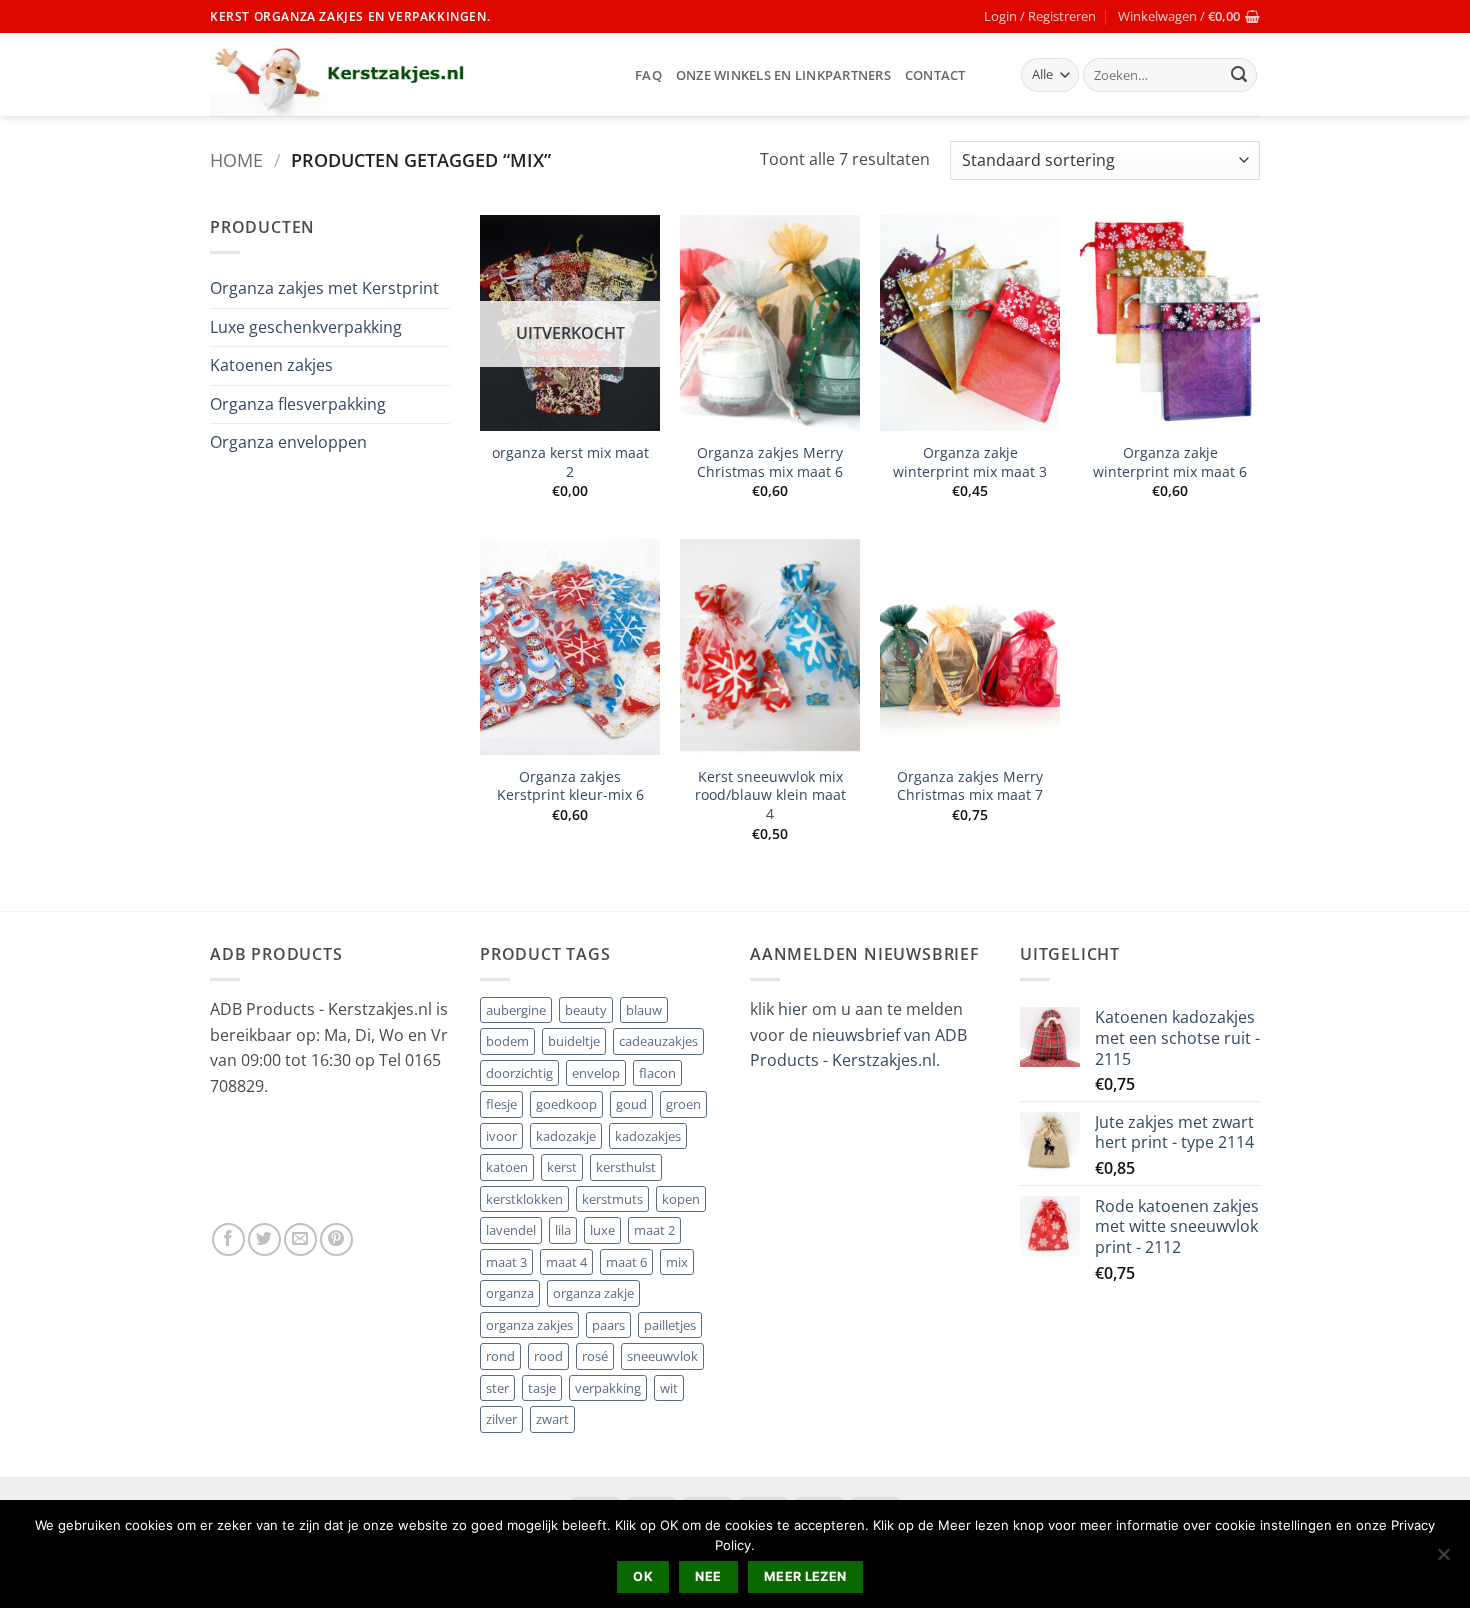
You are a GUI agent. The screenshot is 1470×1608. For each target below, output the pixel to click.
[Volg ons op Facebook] (228, 1239)
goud (631, 1104)
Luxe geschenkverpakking (306, 327)
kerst (562, 1167)
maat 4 (566, 1262)
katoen (507, 1167)
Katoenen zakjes (271, 365)
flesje (501, 1104)
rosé (595, 1356)
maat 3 (506, 1262)
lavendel (511, 1230)
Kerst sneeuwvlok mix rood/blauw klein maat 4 (770, 795)
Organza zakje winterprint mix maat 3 (970, 462)
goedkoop (566, 1104)
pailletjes (670, 1325)
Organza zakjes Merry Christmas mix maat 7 (970, 786)
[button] (1040, 16)
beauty (586, 1010)
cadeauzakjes (658, 1041)
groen (683, 1104)
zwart (552, 1419)
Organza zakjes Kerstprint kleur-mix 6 (570, 786)
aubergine (516, 1010)
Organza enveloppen (288, 442)
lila (563, 1230)
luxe (602, 1230)
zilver (501, 1419)
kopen (681, 1199)
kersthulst (626, 1167)
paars (608, 1325)
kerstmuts (612, 1199)
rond (500, 1356)
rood (548, 1356)
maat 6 (626, 1262)
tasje (542, 1388)
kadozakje (566, 1136)
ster (497, 1388)
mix (677, 1262)
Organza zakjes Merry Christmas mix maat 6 (770, 462)
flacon (657, 1073)
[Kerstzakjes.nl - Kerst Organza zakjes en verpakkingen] (407, 74)
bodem (507, 1041)
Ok (643, 1576)
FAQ (648, 75)
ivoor (501, 1136)
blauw (644, 1010)
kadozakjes (648, 1136)
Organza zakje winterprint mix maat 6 (1170, 462)
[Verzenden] (1239, 75)
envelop (596, 1073)
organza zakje (593, 1293)
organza (510, 1293)
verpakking (608, 1388)
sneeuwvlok (662, 1356)
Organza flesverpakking (298, 404)
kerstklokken (524, 1199)
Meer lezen (805, 1576)
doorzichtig (519, 1073)
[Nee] (1443, 1560)
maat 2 (654, 1230)
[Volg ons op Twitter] (264, 1239)
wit (669, 1388)
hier (795, 1009)
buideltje (574, 1041)
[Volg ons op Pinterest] (336, 1239)
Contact (935, 75)
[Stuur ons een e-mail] (300, 1239)
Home (236, 159)
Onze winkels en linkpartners (783, 75)
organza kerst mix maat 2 (570, 462)
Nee (708, 1576)
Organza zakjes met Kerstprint (324, 288)
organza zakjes (529, 1325)
